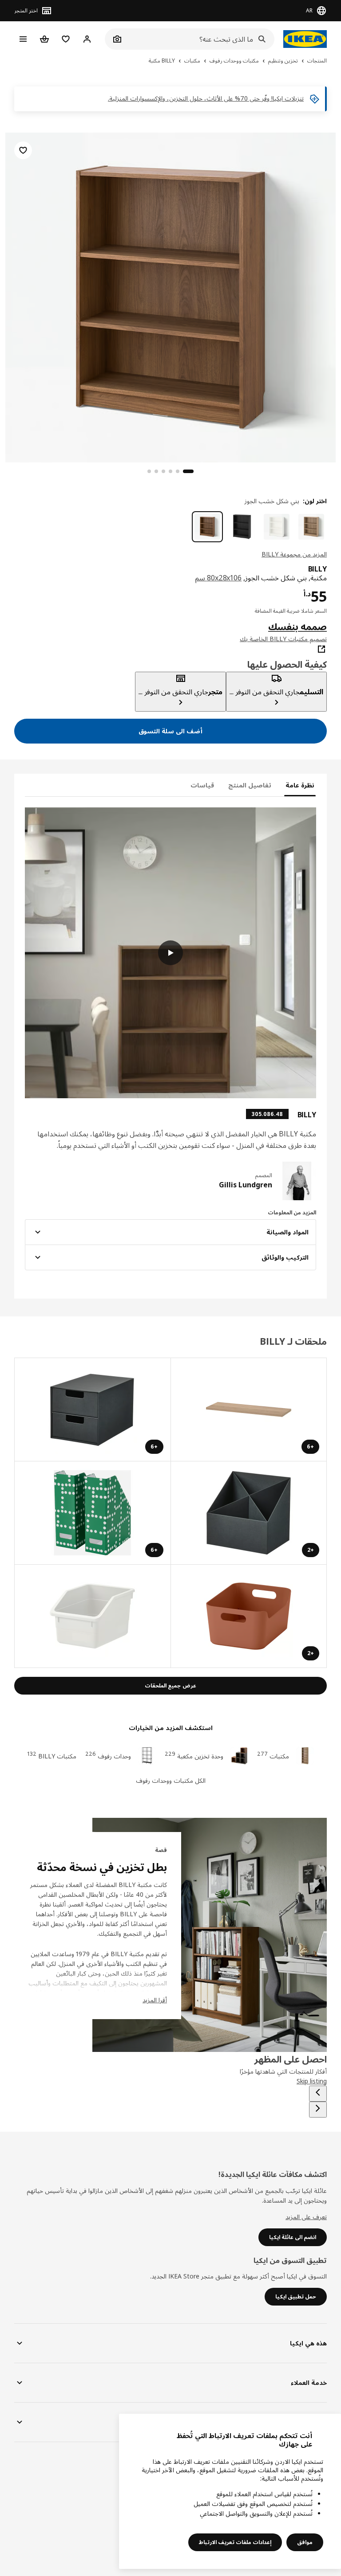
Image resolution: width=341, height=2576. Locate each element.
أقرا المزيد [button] (155, 2000)
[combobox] (199, 39)
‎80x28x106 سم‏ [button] (218, 578)
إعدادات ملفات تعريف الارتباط (235, 2542)
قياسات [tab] (202, 785)
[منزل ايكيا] (305, 39)
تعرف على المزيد (306, 2217)
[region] (170, 296)
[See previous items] (318, 2094)
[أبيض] (277, 527)
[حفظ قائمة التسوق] (23, 150)
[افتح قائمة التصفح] (23, 39)
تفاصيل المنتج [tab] (250, 785)
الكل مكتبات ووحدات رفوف (171, 1780)
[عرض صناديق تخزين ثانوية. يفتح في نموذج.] (92, 1616)
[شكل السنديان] (311, 527)
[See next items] (318, 2110)
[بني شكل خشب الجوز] (207, 527)
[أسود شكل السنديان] (242, 527)
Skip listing (312, 2081)
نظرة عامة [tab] (300, 785)
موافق (305, 2542)
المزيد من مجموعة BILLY (294, 554)
